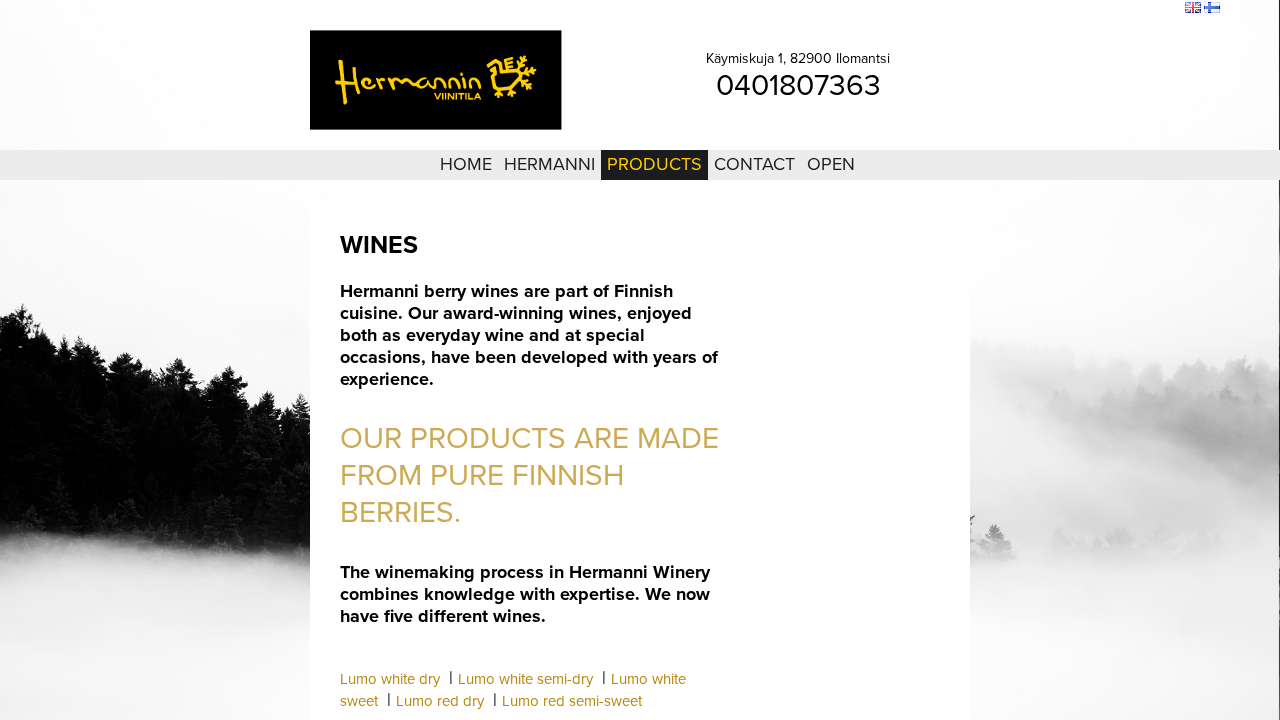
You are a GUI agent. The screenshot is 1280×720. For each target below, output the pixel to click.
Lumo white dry (390, 679)
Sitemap (1106, 9)
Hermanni (549, 164)
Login (1059, 9)
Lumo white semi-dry (525, 679)
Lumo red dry (440, 701)
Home (466, 164)
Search (1156, 9)
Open (831, 164)
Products (654, 164)
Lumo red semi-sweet (572, 701)
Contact (754, 164)
